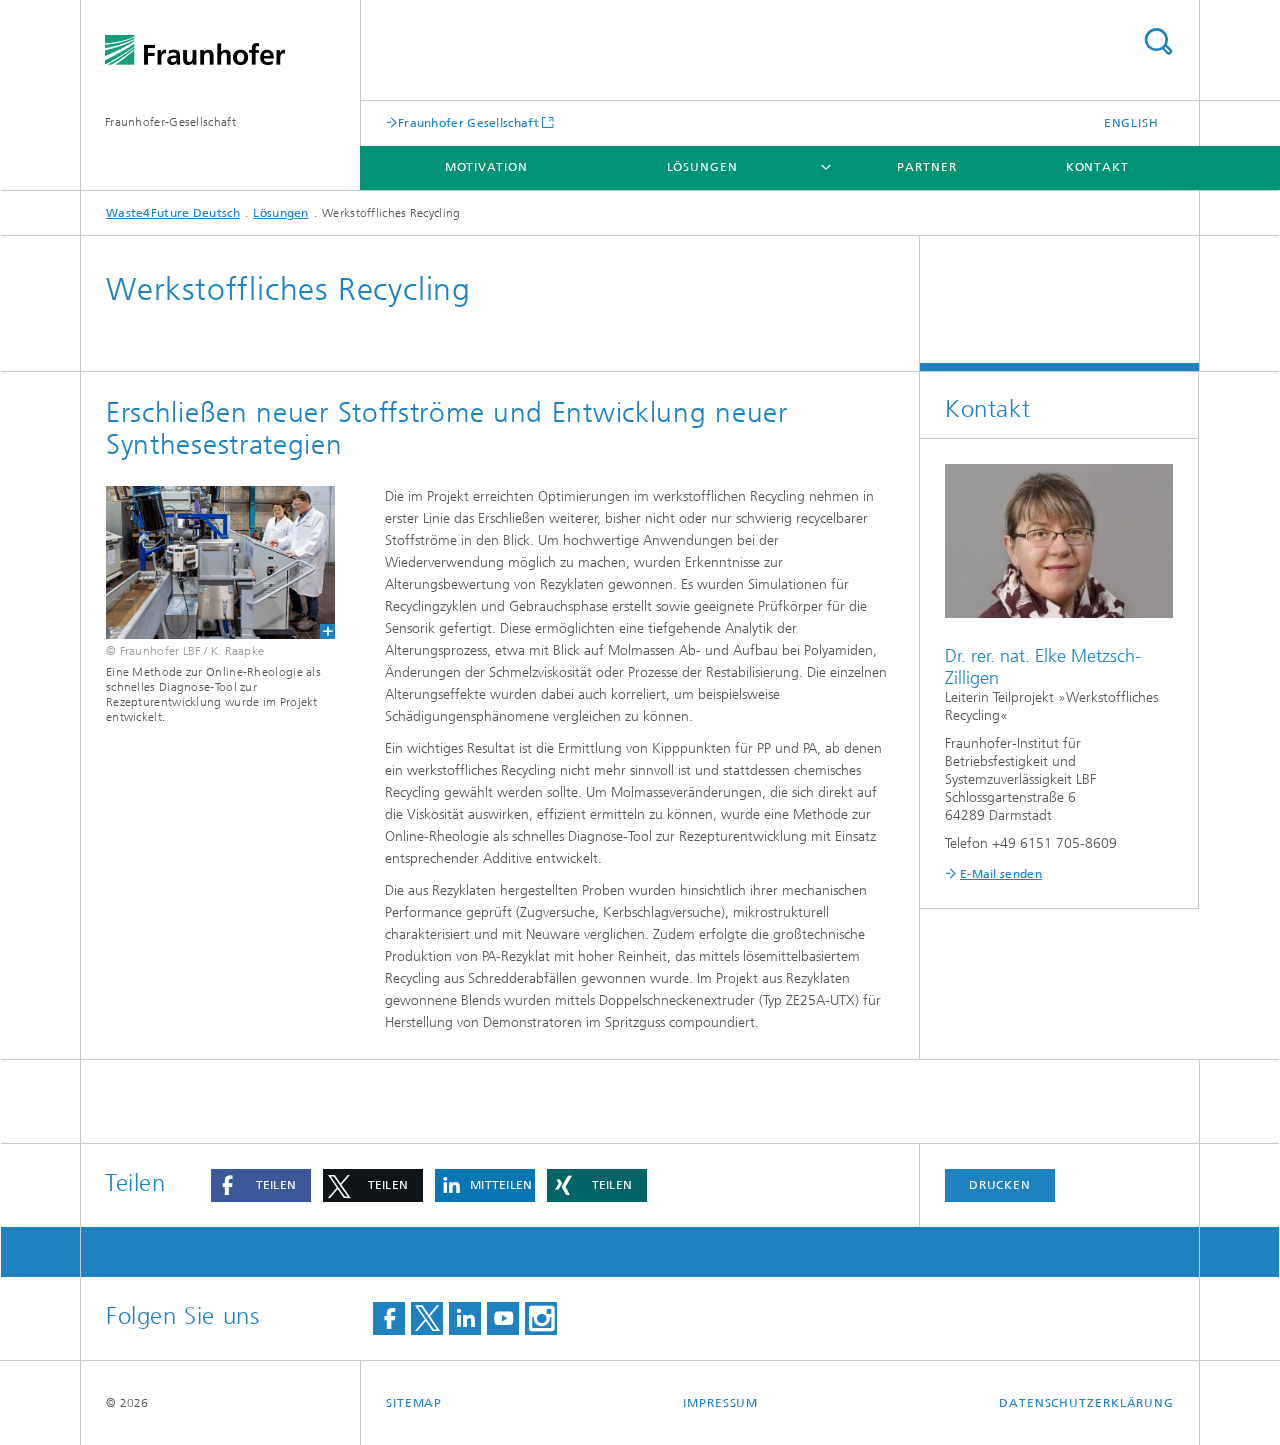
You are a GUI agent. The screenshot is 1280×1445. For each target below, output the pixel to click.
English (1131, 123)
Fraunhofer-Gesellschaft (170, 122)
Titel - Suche (1158, 41)
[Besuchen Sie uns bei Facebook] (389, 1318)
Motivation (486, 167)
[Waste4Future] (220, 562)
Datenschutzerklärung (1086, 1403)
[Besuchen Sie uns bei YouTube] (503, 1318)
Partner (926, 167)
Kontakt (1097, 167)
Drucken (1000, 1185)
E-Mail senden (1001, 874)
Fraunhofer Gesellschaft (468, 122)
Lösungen (702, 167)
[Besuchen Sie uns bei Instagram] (541, 1318)
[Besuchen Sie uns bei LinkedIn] (465, 1318)
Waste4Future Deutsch (173, 213)
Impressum (720, 1403)
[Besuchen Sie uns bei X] (427, 1318)
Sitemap (414, 1403)
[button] (261, 1185)
